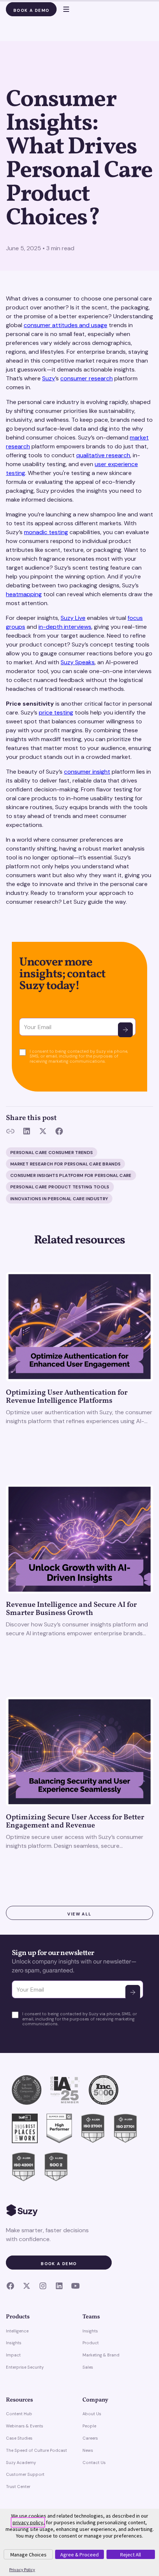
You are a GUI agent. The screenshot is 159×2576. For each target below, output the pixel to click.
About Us (92, 2414)
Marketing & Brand (101, 2355)
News (88, 2450)
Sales (88, 2367)
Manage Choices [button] (28, 2555)
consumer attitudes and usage (65, 325)
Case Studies (19, 2438)
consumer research (87, 378)
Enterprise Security (25, 2367)
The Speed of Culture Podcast (36, 2450)
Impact (13, 2355)
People (89, 2426)
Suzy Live (73, 618)
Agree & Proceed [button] (79, 2555)
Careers (90, 2438)
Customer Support (25, 2474)
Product (91, 2343)
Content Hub (19, 2414)
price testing (56, 712)
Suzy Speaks (78, 662)
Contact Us (94, 2463)
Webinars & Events (25, 2426)
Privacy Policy (22, 2570)
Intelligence (17, 2331)
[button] (63, 9)
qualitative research (103, 455)
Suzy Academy (21, 2463)
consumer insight (87, 772)
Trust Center (18, 2487)
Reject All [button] (131, 2555)
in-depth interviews (65, 627)
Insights (14, 2343)
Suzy (49, 378)
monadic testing (46, 532)
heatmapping (24, 594)
